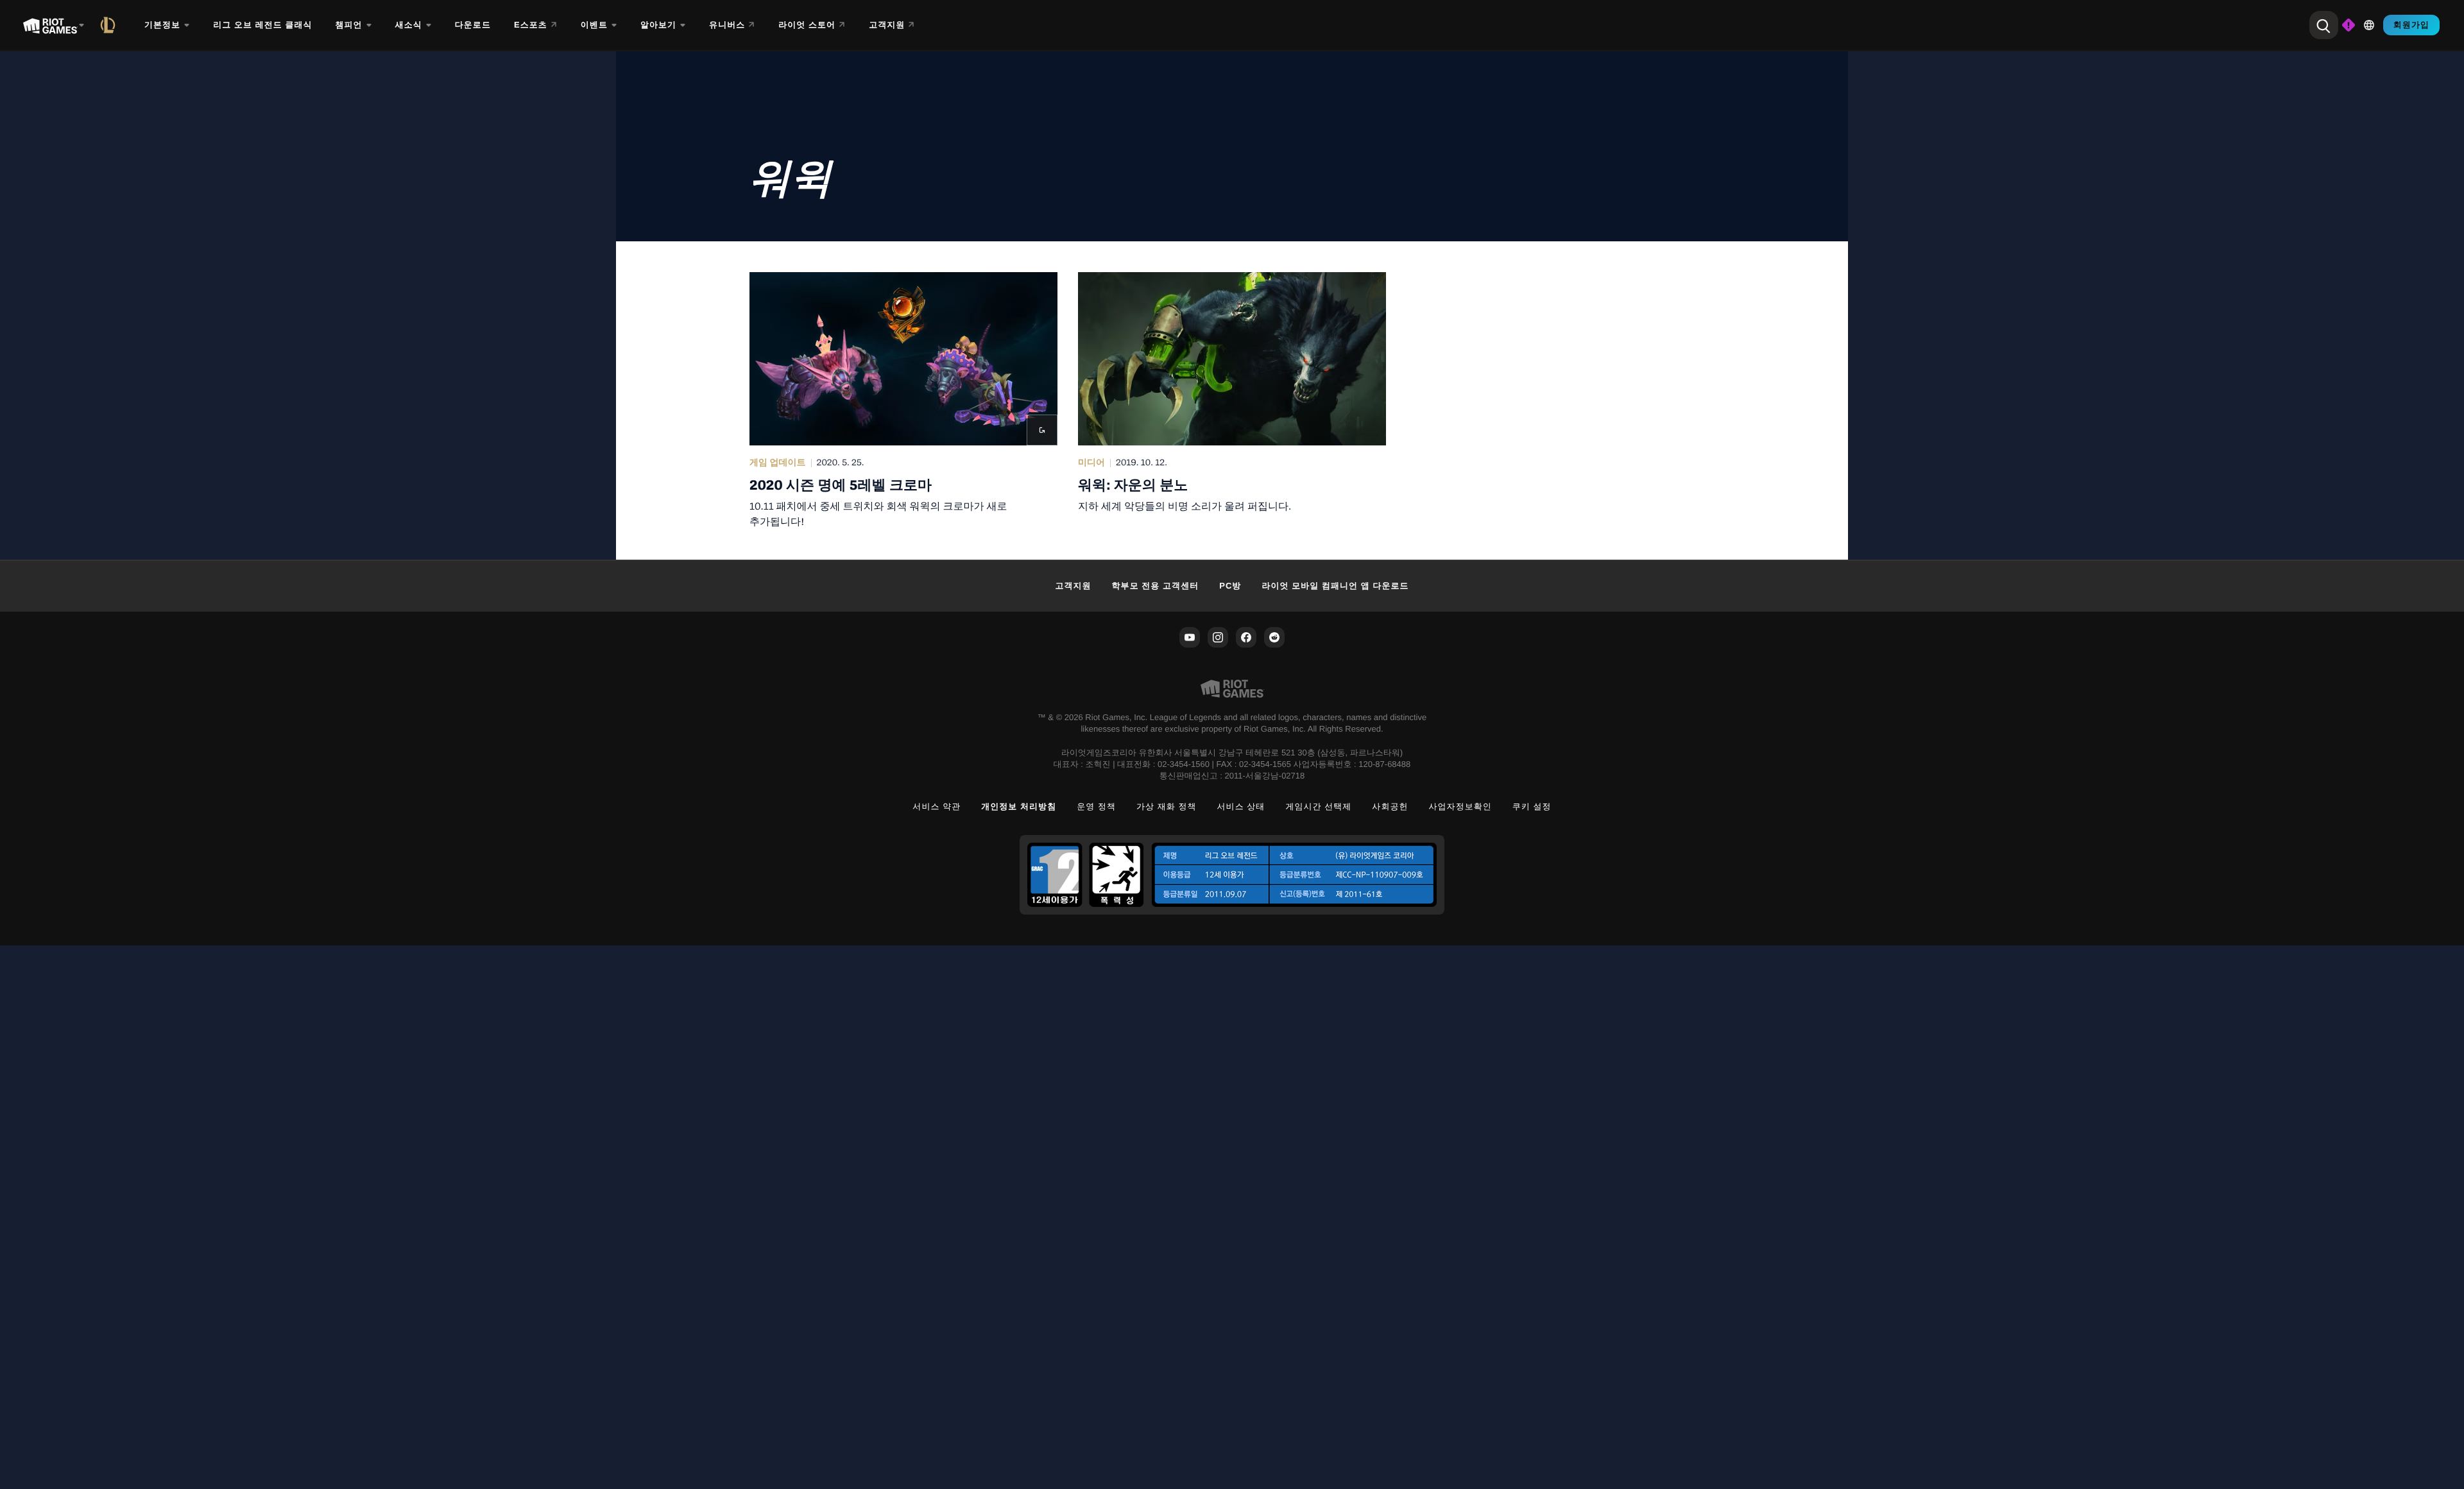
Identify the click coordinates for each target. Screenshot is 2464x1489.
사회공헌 (1390, 806)
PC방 (1230, 586)
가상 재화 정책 (1167, 806)
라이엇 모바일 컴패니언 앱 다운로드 (1335, 586)
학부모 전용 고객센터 (1156, 586)
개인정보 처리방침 (1019, 806)
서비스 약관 (937, 806)
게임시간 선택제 (1318, 806)
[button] (903, 400)
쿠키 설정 (1532, 806)
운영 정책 (1096, 806)
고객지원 (1073, 586)
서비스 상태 (1241, 806)
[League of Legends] (110, 25)
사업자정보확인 (1460, 806)
